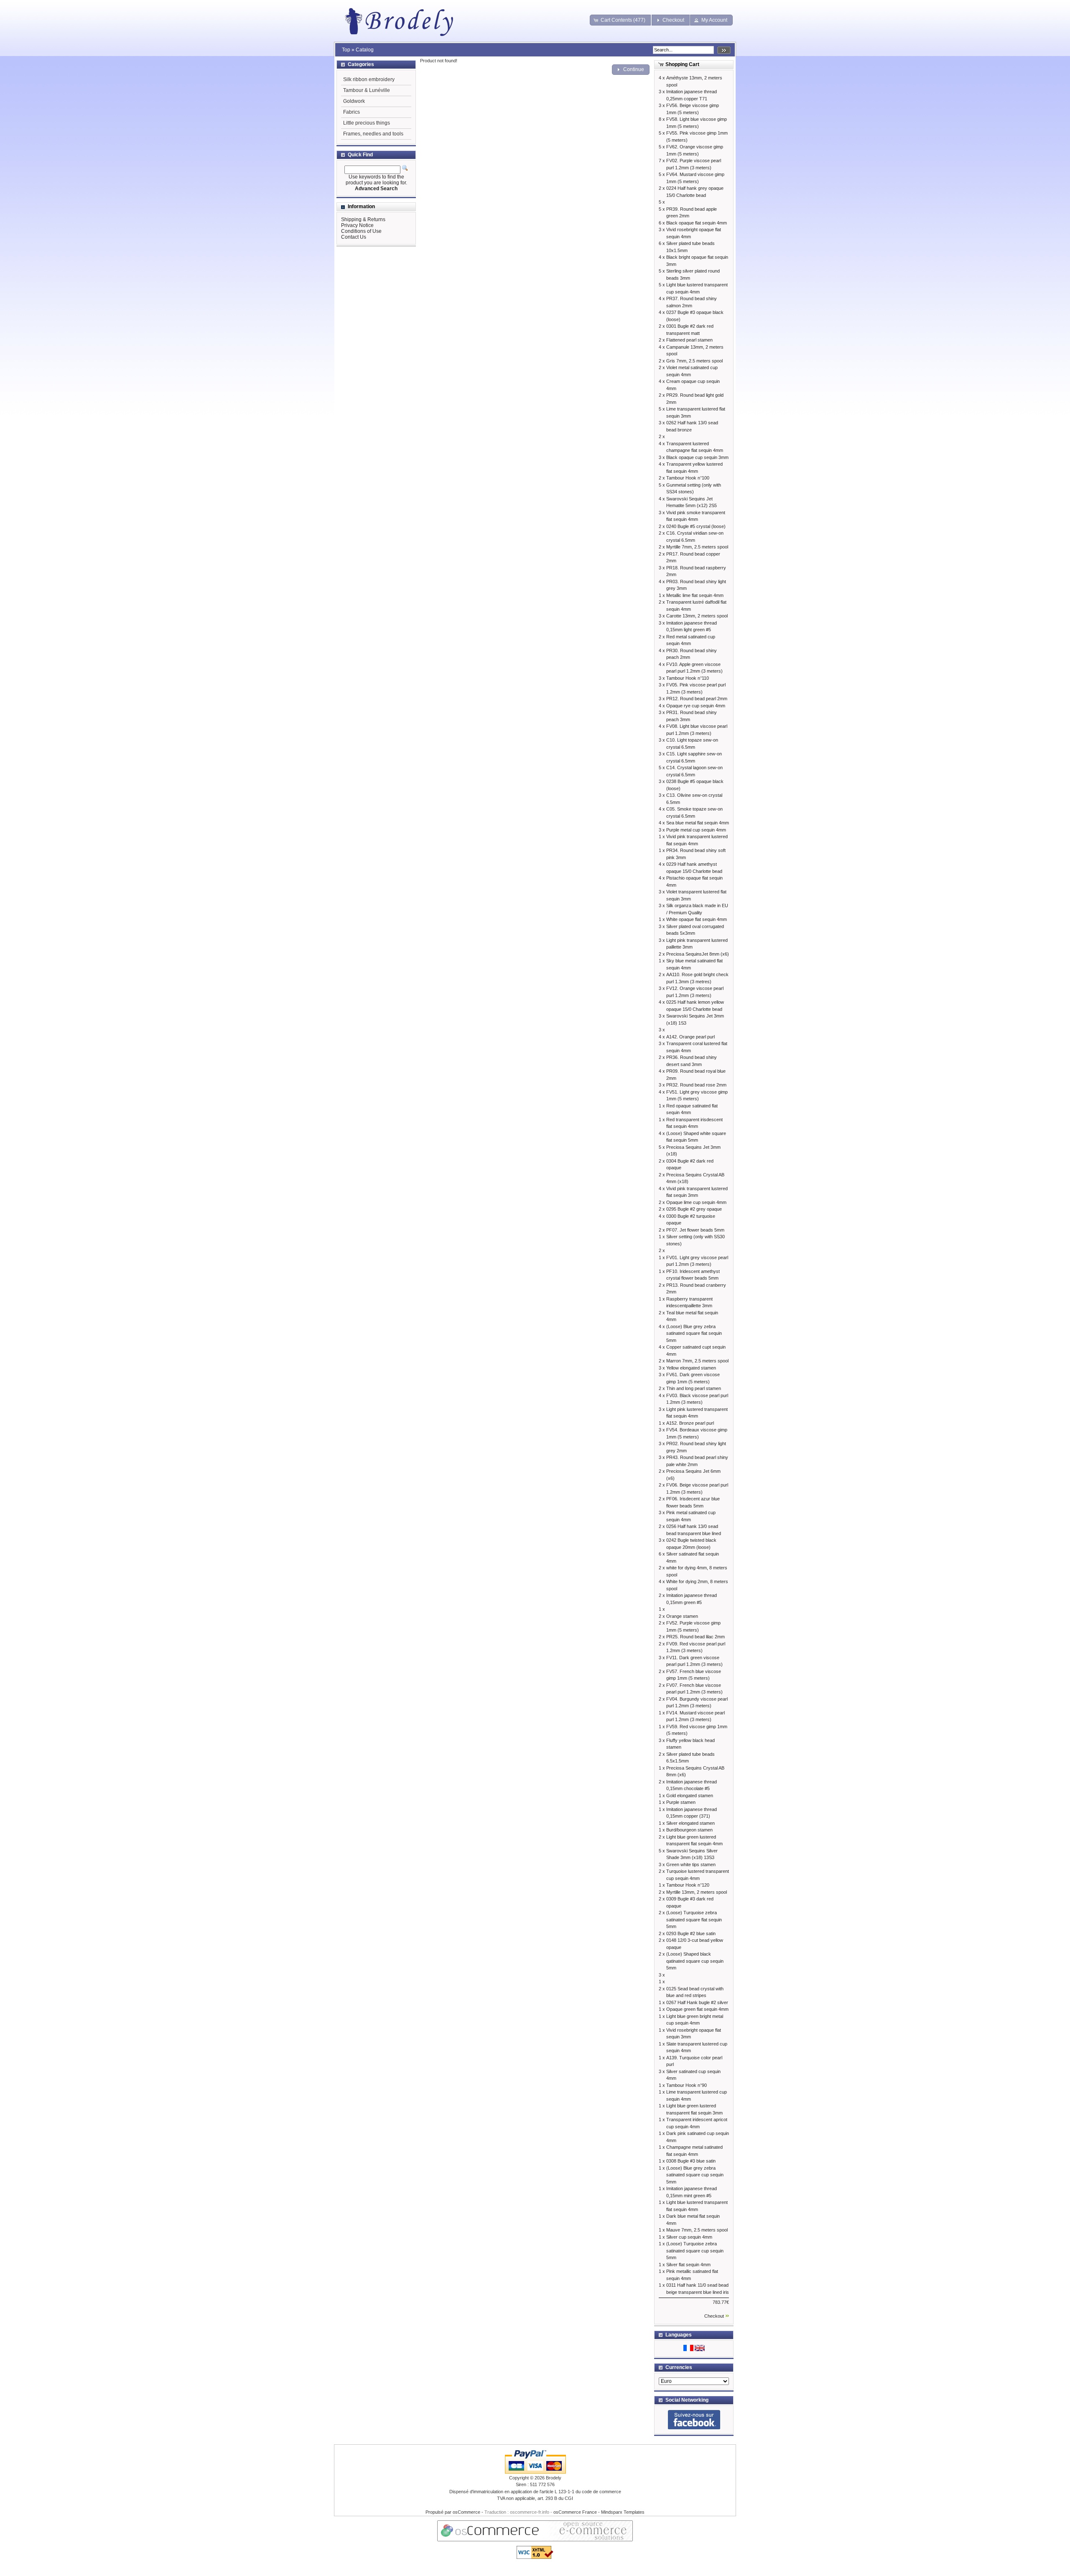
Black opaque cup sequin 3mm (697, 457)
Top (346, 50)
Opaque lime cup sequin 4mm (696, 1202)
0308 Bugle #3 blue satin (691, 2161)
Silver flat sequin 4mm (688, 2265)
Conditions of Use (361, 231)
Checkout (714, 2316)
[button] (620, 20)
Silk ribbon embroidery (369, 79)
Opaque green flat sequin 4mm (697, 2009)
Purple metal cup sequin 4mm (696, 830)
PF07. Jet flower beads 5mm (695, 1230)
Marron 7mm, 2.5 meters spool (697, 1361)
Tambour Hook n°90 (687, 2085)
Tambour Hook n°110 (688, 678)
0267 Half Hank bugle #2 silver (697, 2002)
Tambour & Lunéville (367, 90)
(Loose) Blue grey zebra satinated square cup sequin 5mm (695, 2175)
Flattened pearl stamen (689, 340)
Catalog (365, 50)
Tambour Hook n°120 (688, 1885)
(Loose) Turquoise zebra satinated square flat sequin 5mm (694, 1919)
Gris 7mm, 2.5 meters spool (694, 361)
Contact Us (354, 237)
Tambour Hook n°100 (688, 478)
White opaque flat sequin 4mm (697, 919)
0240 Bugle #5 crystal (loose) (696, 526)
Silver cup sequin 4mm (689, 2237)
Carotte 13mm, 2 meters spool (697, 616)
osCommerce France (575, 2512)
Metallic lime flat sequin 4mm (695, 595)
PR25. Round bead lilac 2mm (695, 1637)
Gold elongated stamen (690, 1796)
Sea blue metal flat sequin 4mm (698, 823)
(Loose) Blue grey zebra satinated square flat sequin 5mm (694, 1333)
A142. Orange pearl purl (690, 1037)
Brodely (554, 2478)
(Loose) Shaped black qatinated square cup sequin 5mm (695, 1961)
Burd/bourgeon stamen (689, 1830)
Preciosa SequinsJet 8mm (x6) (698, 954)
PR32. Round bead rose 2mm (696, 1085)
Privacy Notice (357, 225)
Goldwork (354, 101)
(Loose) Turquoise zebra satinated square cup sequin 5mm (695, 2251)
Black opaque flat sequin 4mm (697, 223)
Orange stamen (682, 1616)
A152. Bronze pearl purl (690, 1423)
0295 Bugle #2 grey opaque (694, 1209)
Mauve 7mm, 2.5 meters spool (697, 2230)
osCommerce (466, 2512)
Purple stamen (681, 1802)
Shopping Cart (682, 64)
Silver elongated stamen (690, 1823)
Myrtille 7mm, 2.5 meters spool (697, 547)
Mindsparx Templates (623, 2512)
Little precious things (367, 123)
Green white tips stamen (691, 1864)
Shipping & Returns (363, 219)
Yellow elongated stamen (691, 1368)
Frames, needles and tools (373, 134)
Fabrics (352, 112)
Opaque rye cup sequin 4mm (696, 706)
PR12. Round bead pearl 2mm (697, 699)
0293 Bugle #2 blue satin (691, 1933)
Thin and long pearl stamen (694, 1388)
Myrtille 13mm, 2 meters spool (697, 1892)
